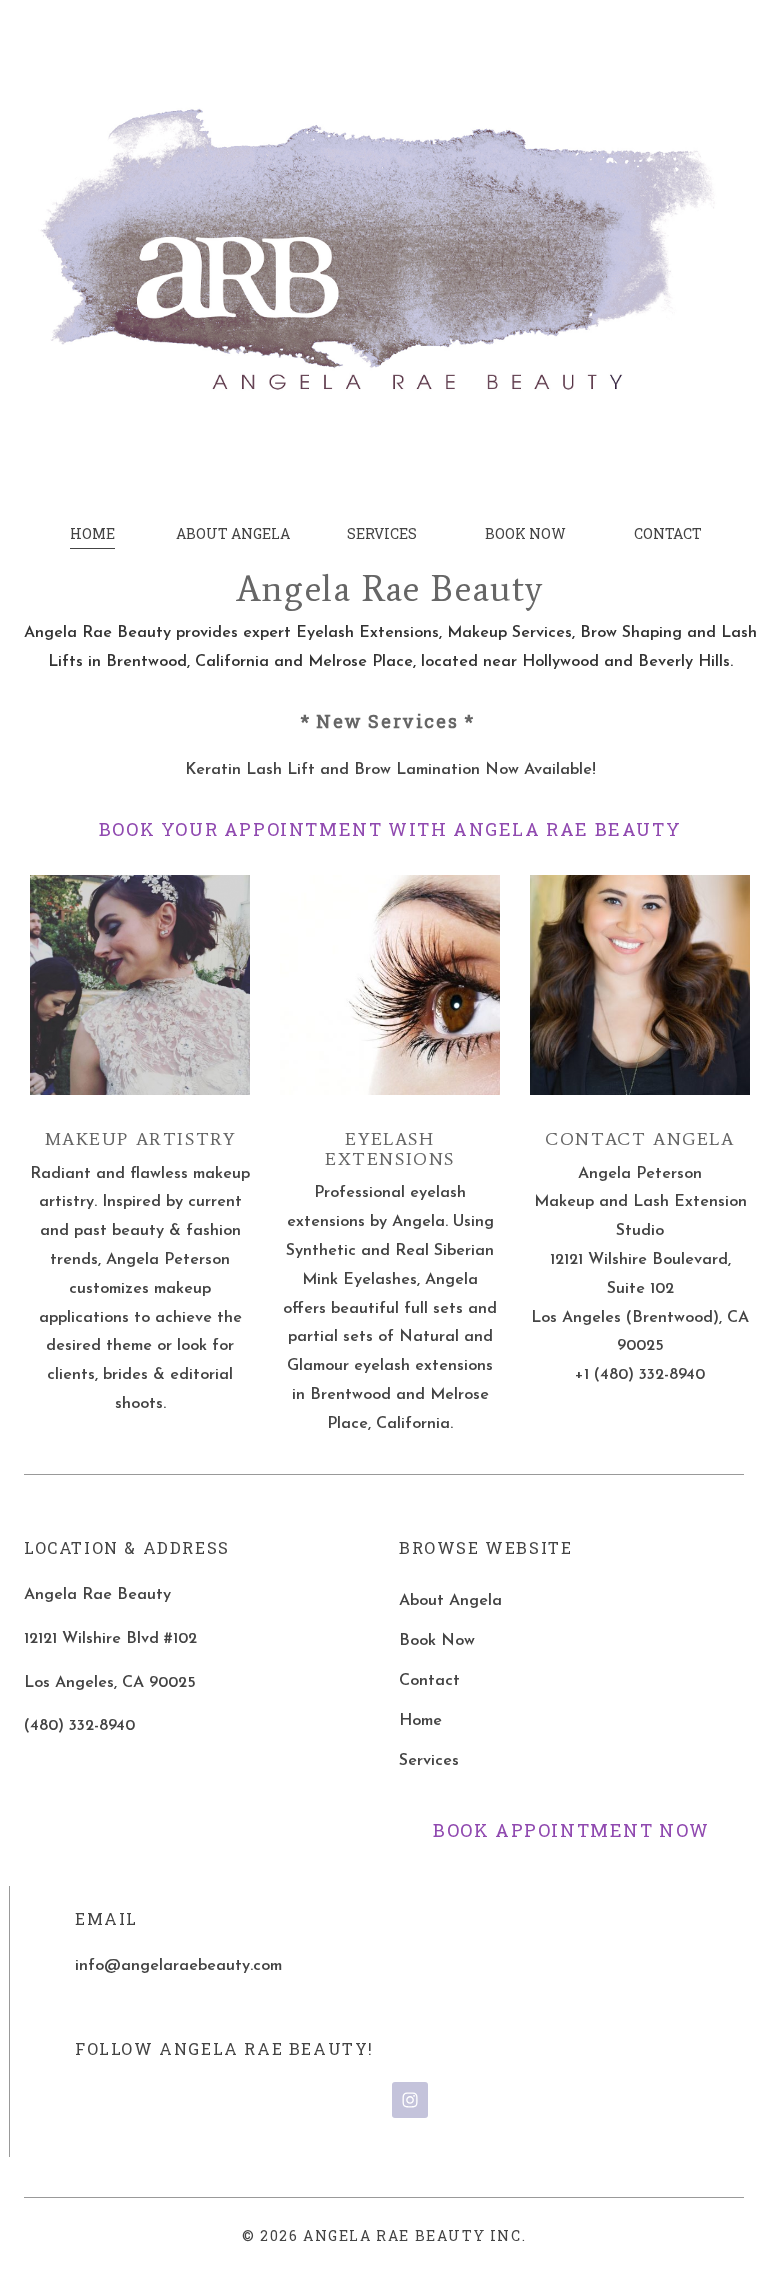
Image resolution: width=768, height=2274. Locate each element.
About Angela (450, 1601)
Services (429, 1761)
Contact (429, 1681)
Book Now (437, 1641)
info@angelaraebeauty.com (178, 1966)
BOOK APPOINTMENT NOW (571, 1830)
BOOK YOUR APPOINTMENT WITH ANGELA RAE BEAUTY (390, 829)
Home (420, 1721)
